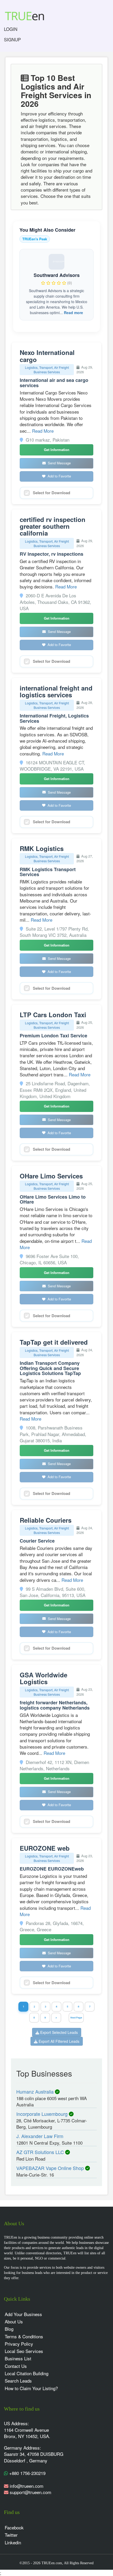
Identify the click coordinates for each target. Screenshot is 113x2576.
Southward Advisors (57, 275)
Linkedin (13, 2542)
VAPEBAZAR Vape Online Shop (51, 2168)
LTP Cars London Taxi (53, 1015)
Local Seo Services (24, 2351)
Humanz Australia (36, 2091)
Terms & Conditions (24, 2336)
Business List (18, 2358)
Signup (12, 39)
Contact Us (16, 2366)
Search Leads (18, 2381)
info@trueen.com (27, 2486)
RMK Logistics (42, 848)
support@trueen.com (30, 2492)
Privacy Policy (19, 2344)
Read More (43, 431)
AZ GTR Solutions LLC (41, 2152)
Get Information (57, 450)
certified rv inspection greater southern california (53, 526)
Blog (9, 2329)
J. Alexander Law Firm (40, 2136)
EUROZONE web (45, 1848)
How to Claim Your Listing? (31, 2388)
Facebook (14, 2527)
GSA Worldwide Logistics (43, 1678)
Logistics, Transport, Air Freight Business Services (47, 370)
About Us (14, 2321)
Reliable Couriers (46, 1520)
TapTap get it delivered (54, 1342)
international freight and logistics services (56, 691)
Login (11, 29)
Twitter (11, 2535)
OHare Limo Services (51, 1176)
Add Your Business (23, 2314)
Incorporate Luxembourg (43, 2114)
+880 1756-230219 (27, 2473)
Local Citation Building (27, 2373)
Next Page (76, 2018)
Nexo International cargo (47, 356)
